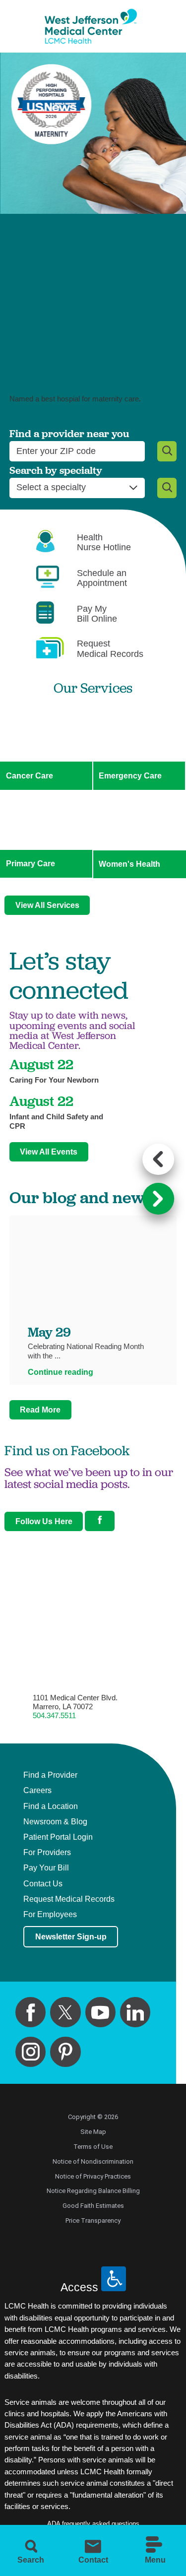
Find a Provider (50, 1775)
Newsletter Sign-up (71, 1936)
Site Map (93, 2132)
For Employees (50, 1915)
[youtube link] (100, 2012)
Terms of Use (93, 2147)
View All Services (47, 905)
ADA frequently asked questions (93, 2524)
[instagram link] (31, 2052)
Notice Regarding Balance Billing (93, 2191)
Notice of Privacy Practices (93, 2176)
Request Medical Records (69, 1899)
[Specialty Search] (167, 488)
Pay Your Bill (46, 1868)
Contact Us (43, 1884)
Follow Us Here (44, 1521)
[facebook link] (31, 2012)
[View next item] (158, 1199)
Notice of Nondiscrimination (93, 2161)
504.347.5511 (54, 1716)
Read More (40, 1410)
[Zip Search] (167, 451)
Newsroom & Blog (55, 1822)
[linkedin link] (135, 2012)
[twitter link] (65, 2012)
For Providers (47, 1853)
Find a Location (51, 1806)
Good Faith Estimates (93, 2206)
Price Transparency (93, 2221)
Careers (37, 1791)
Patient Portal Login (58, 1837)
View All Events (49, 1152)
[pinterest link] (65, 2052)
